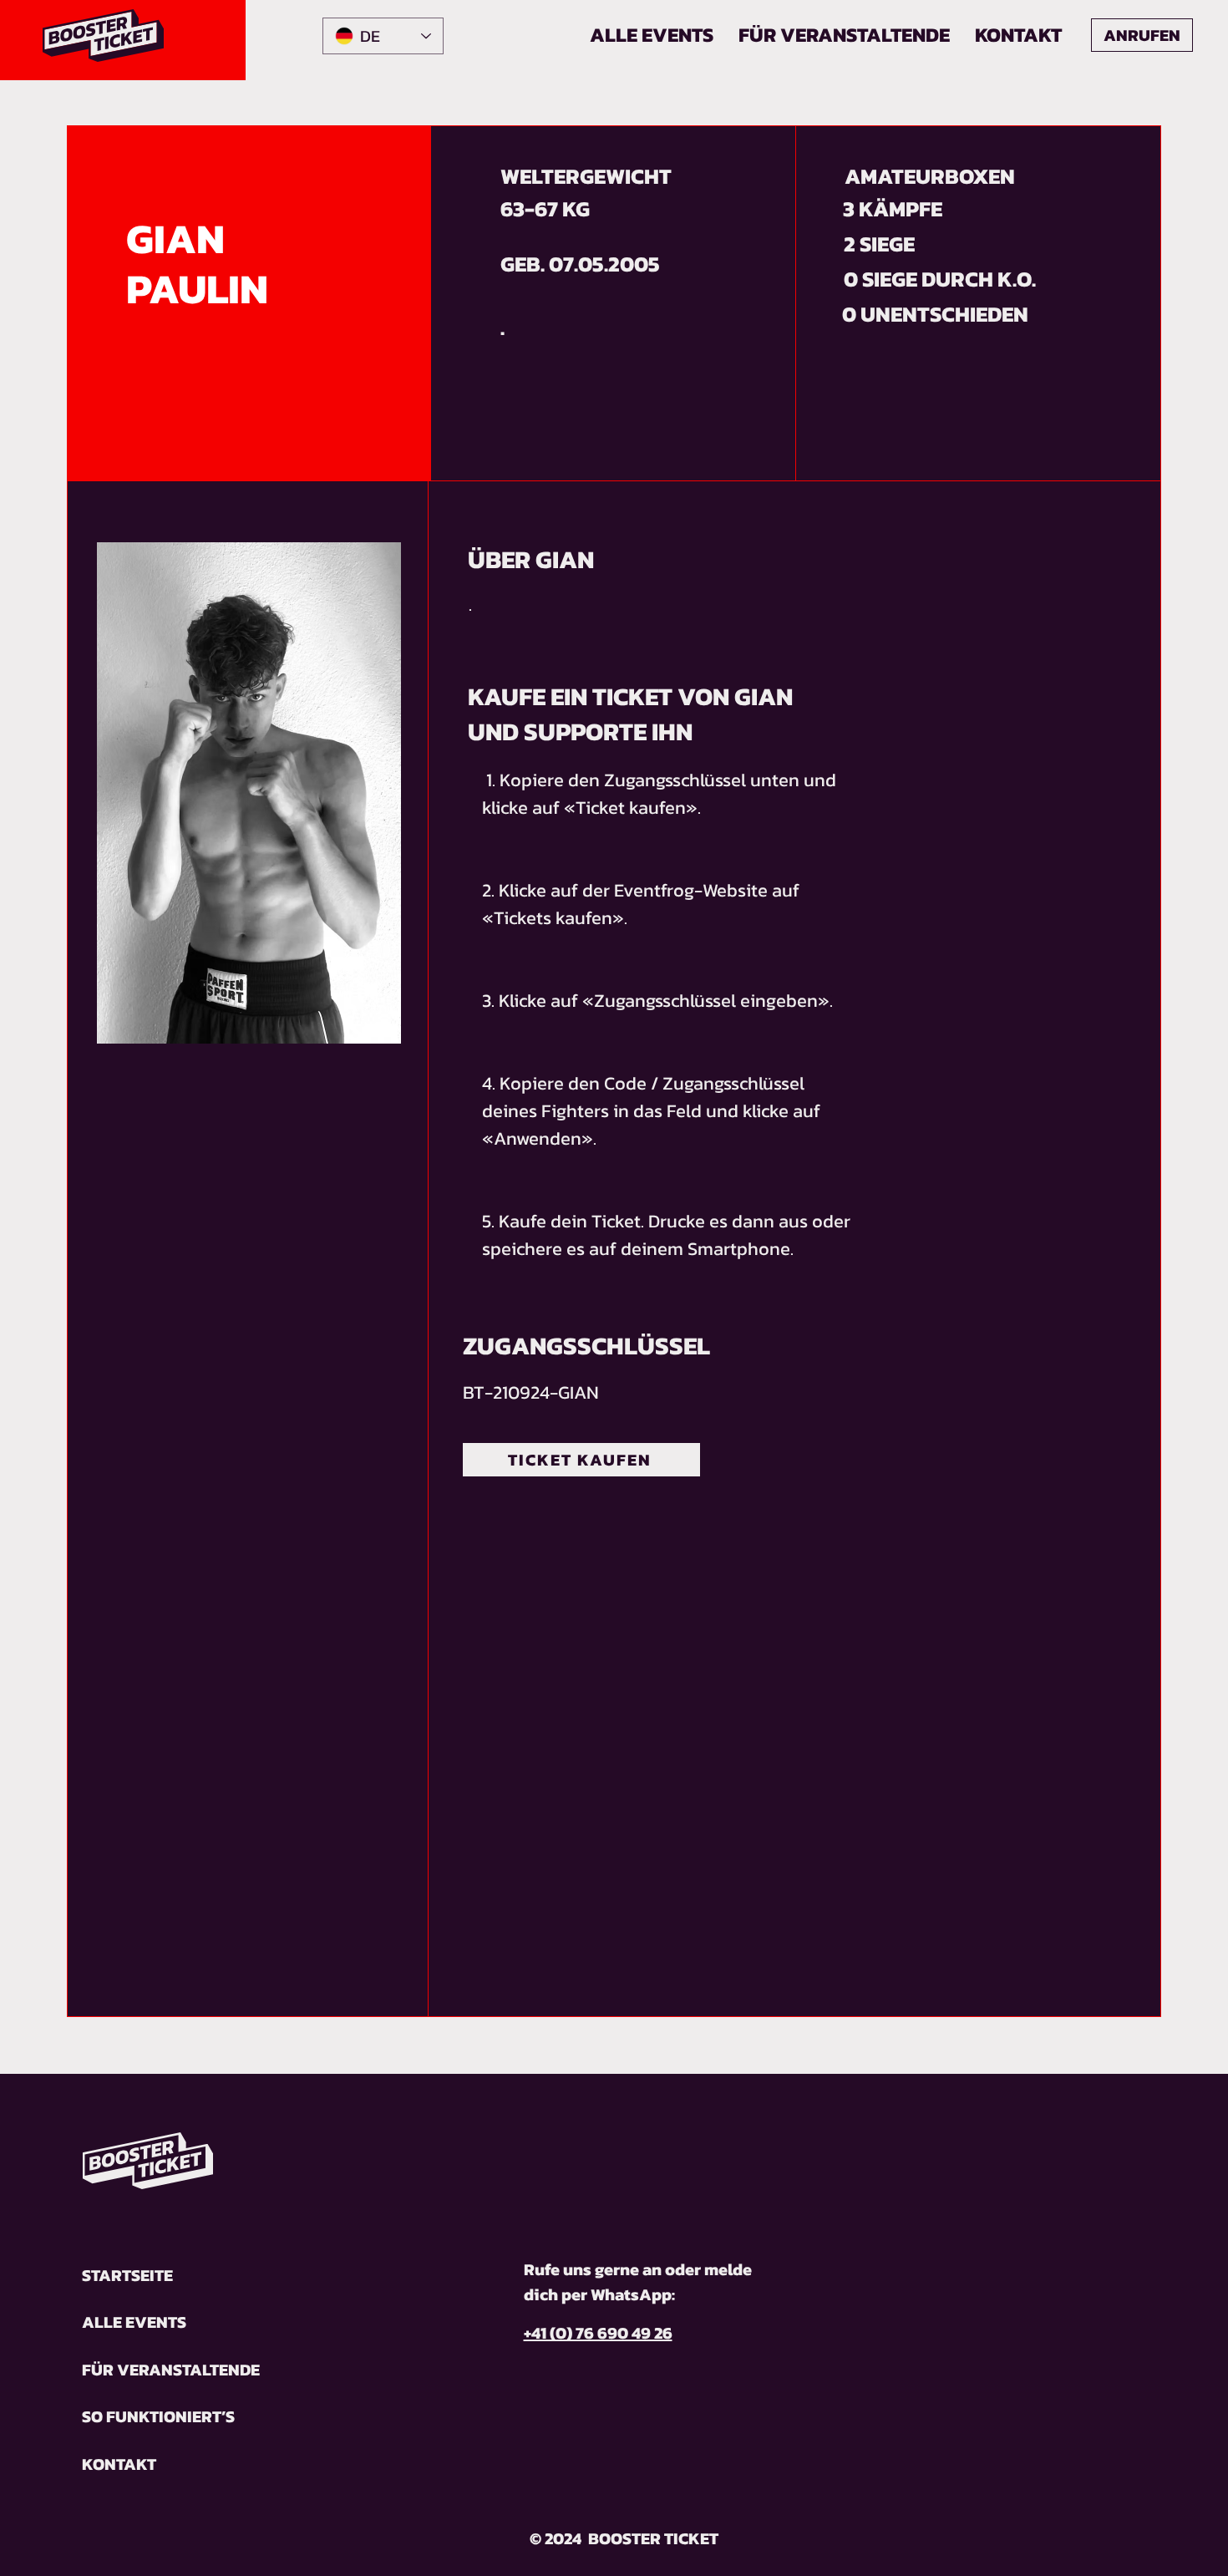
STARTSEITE (127, 2275)
